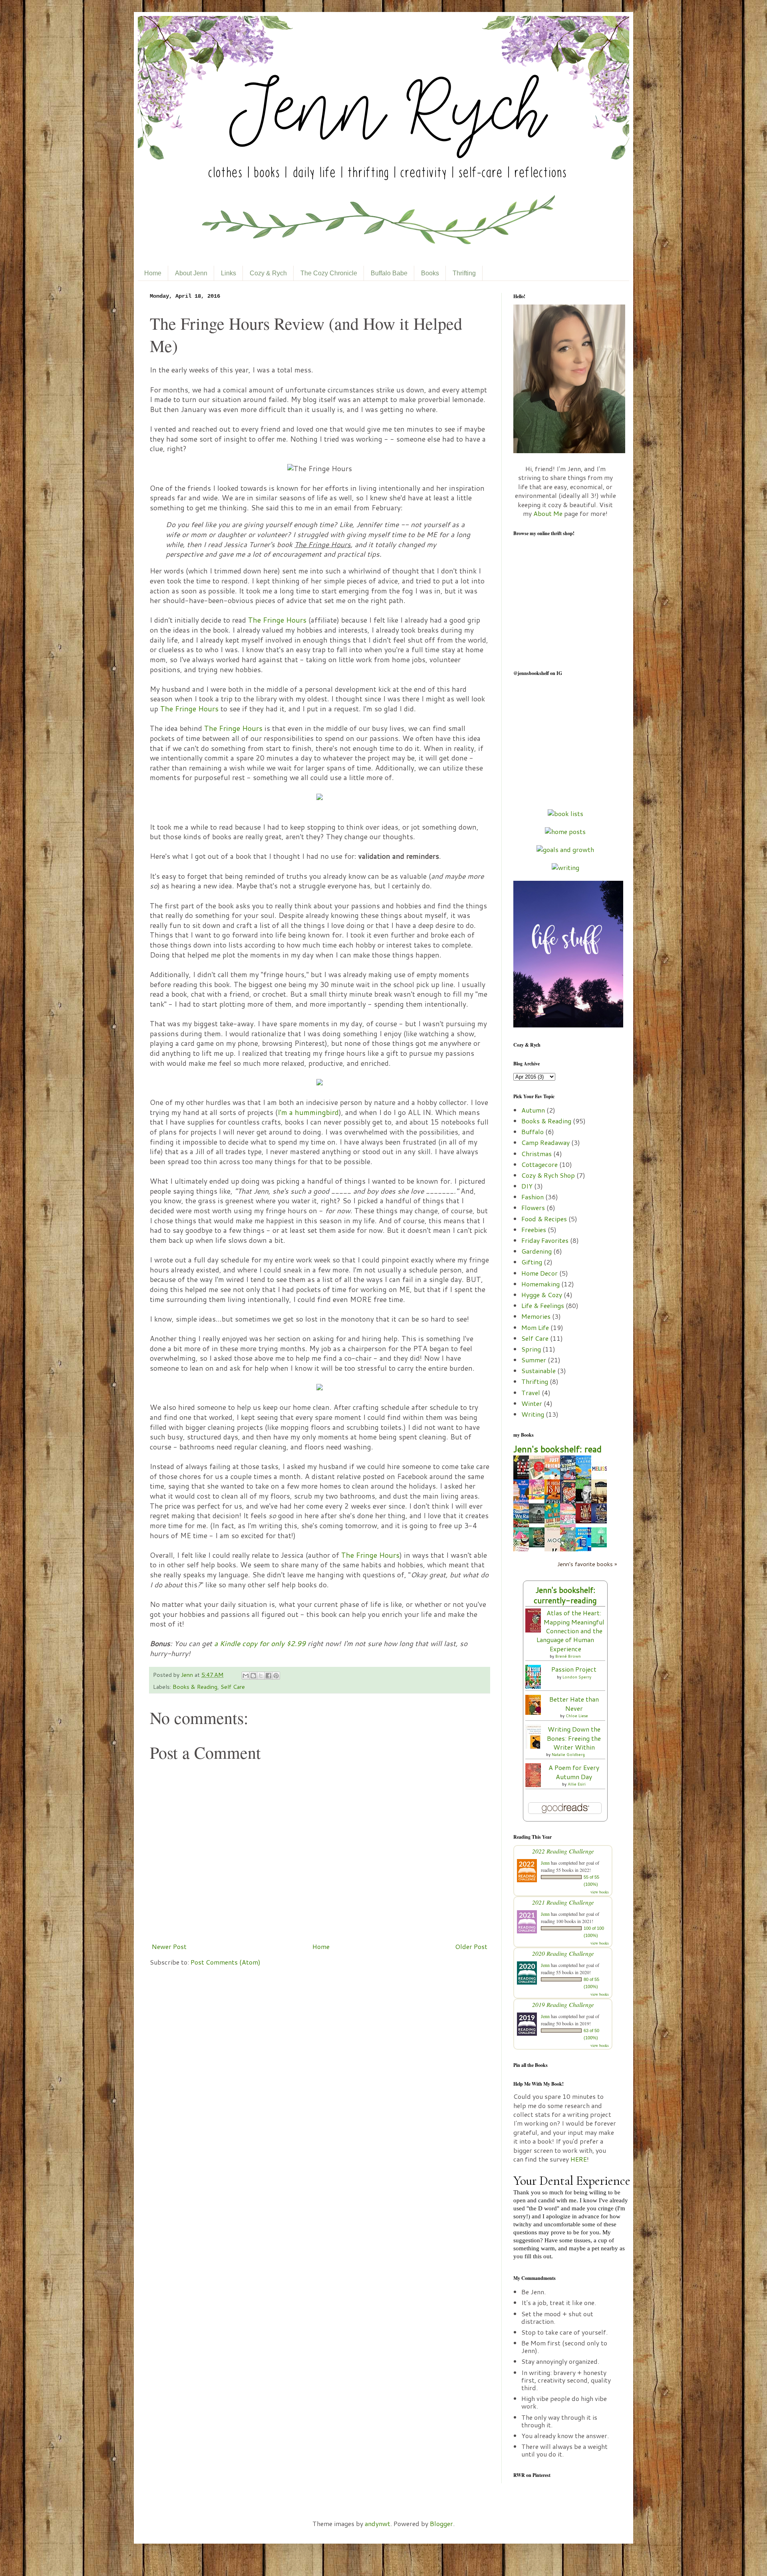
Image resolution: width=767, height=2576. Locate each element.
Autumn (533, 1110)
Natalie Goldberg (568, 1754)
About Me (548, 513)
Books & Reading (195, 1687)
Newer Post (169, 1946)
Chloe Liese (577, 1716)
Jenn (188, 1675)
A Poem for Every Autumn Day (574, 1772)
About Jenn (191, 273)
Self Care (233, 1687)
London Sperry (577, 1677)
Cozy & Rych (268, 273)
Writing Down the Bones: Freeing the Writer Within (574, 1738)
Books (430, 273)
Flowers (533, 1207)
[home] (565, 831)
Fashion (533, 1197)
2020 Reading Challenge (563, 1953)
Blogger (441, 2523)
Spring (531, 1349)
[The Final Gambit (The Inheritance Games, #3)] (586, 1521)
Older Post (471, 1946)
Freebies (534, 1229)
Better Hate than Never (574, 1703)
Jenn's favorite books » (587, 1564)
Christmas (537, 1154)
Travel (531, 1393)
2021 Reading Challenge (563, 1902)
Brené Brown (568, 1656)
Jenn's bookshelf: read (557, 1449)
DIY (527, 1186)
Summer (534, 1360)
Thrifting (464, 273)
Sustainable (538, 1371)
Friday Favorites (545, 1240)
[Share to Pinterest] (276, 1676)
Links (229, 273)
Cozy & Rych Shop (548, 1175)
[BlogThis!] (253, 1676)
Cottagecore (539, 1164)
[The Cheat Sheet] (601, 1545)
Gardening (537, 1251)
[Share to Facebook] (268, 1676)
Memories (536, 1316)
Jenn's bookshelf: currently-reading (565, 1595)
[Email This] (246, 1676)
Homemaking (540, 1284)
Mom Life (535, 1327)
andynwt (378, 2523)
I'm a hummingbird (308, 1112)
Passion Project (574, 1669)
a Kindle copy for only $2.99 (260, 1643)
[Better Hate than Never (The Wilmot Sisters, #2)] (535, 1712)
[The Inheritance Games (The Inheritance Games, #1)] (539, 1545)
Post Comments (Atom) (226, 1962)
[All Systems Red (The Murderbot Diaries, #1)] (539, 1521)
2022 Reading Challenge (563, 1851)
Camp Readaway (545, 1142)
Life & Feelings (543, 1305)
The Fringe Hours (277, 620)
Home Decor (539, 1273)
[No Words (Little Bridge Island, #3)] (539, 1497)
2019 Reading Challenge (563, 2004)
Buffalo (533, 1132)
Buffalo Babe (389, 273)
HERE (579, 2159)
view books (600, 1892)
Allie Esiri (577, 1784)
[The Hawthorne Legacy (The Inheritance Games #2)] (601, 1521)
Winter (532, 1403)
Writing (533, 1414)
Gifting (532, 1262)
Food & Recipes (544, 1219)
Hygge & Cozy (542, 1295)
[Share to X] (261, 1676)
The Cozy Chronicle (329, 273)
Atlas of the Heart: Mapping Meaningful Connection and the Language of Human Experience (570, 1631)
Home (153, 273)
